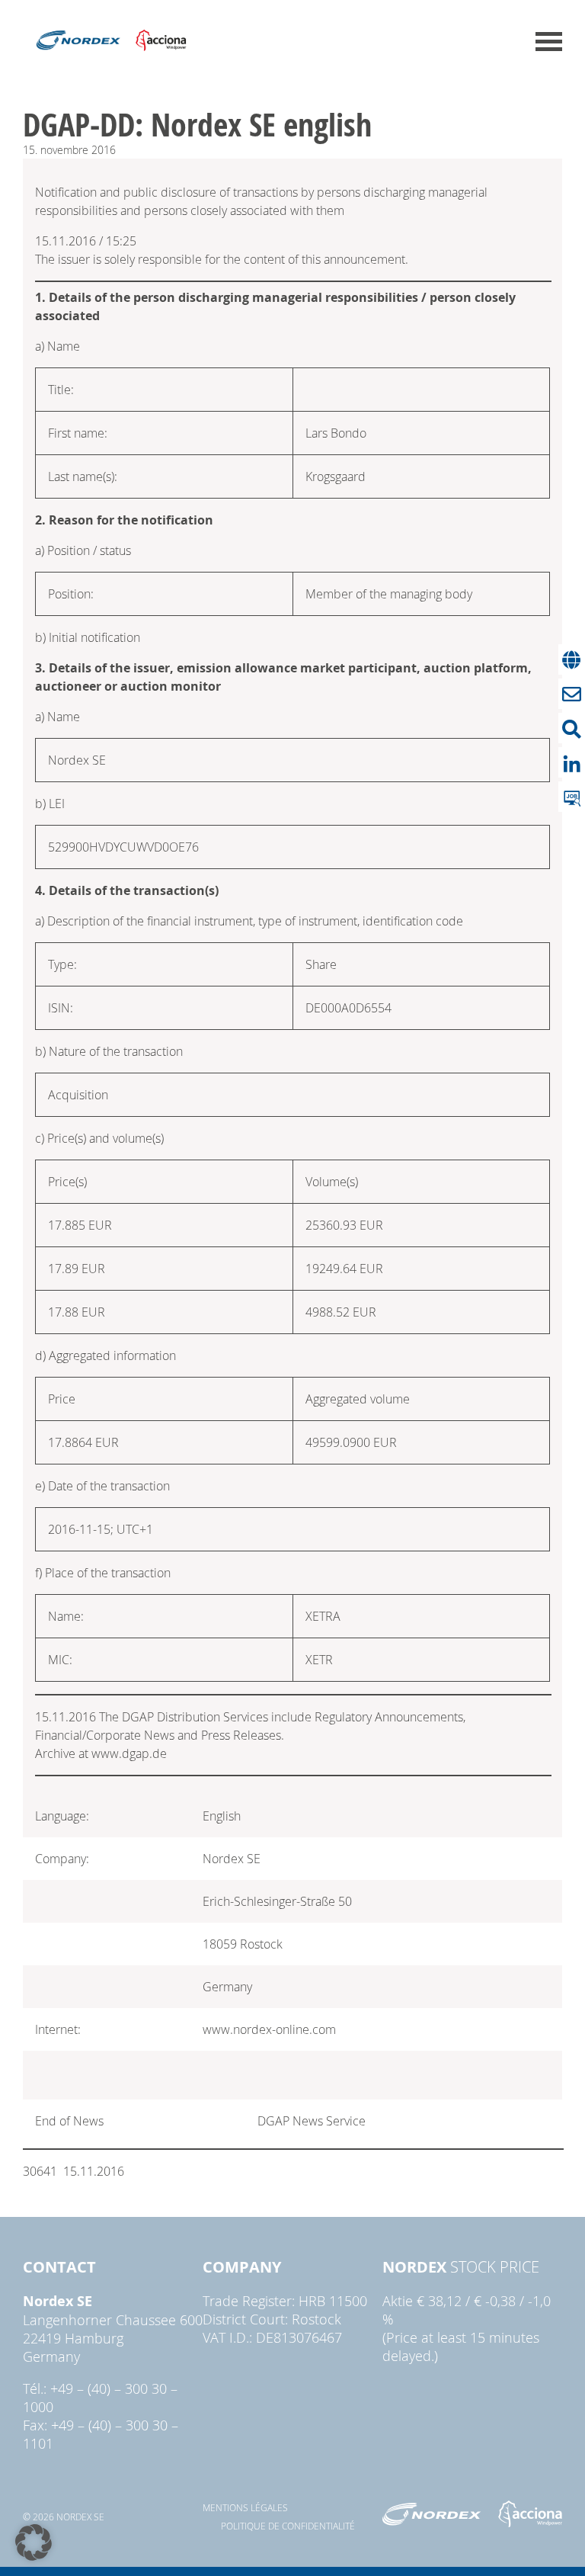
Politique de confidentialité (288, 2526)
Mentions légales (245, 2507)
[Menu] (549, 42)
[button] (34, 2542)
